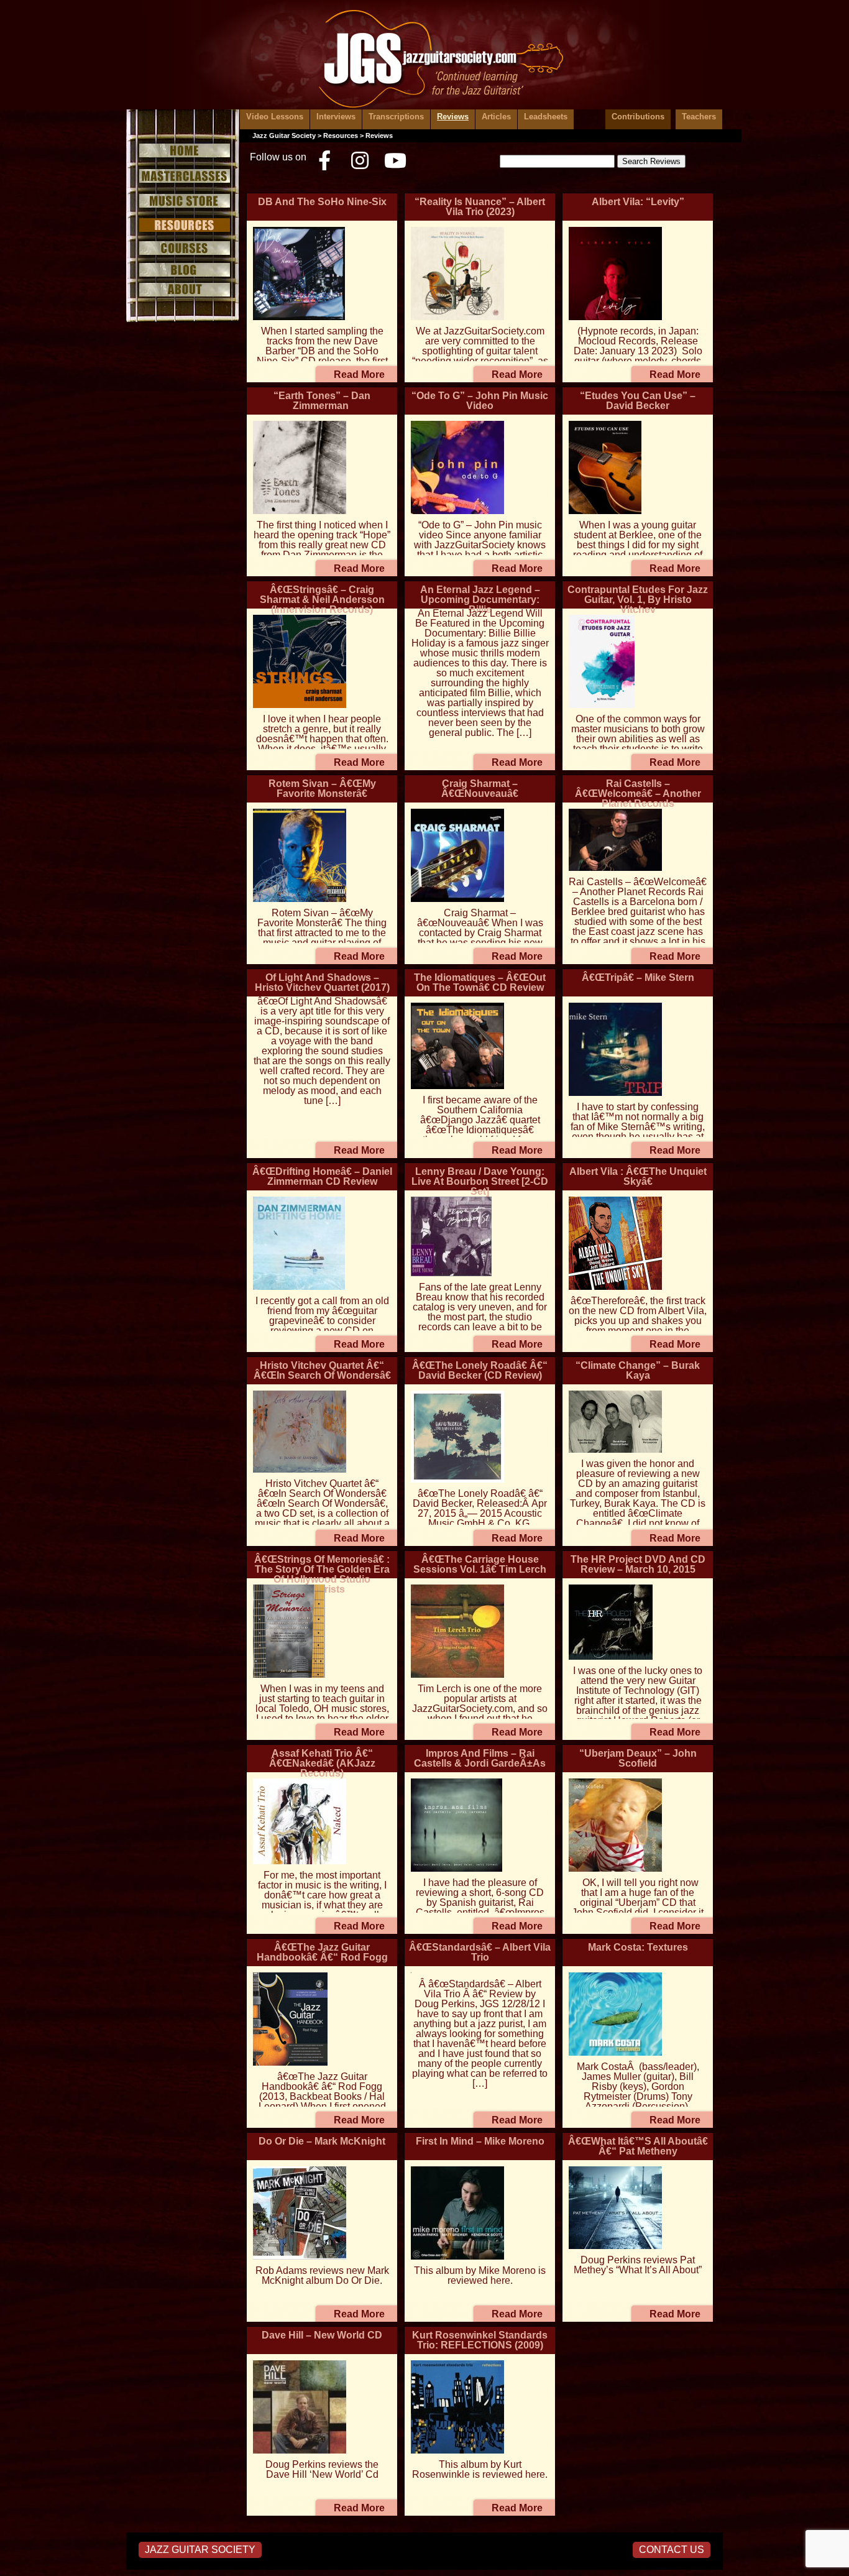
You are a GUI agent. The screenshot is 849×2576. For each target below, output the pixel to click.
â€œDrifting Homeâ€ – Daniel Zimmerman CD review (322, 1176)
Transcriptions (396, 117)
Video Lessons (275, 117)
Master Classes (183, 176)
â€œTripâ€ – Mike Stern (638, 977)
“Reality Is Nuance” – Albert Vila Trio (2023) (480, 207)
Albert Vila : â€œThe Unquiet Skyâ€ (638, 1176)
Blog (183, 270)
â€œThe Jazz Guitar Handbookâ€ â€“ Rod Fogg (322, 1952)
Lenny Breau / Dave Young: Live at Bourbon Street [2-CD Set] (480, 1181)
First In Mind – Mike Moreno (480, 2141)
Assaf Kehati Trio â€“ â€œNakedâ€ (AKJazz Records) (322, 1763)
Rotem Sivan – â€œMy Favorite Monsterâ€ (322, 789)
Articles (496, 117)
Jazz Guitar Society (284, 136)
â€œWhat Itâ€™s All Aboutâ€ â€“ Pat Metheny (638, 2146)
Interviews (336, 117)
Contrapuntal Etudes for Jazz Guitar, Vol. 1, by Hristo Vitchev (638, 600)
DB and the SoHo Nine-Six (322, 202)
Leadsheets (546, 117)
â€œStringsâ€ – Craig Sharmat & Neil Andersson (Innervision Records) (322, 600)
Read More (359, 375)
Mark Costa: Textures (638, 1947)
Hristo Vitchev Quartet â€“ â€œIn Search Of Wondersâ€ (322, 1370)
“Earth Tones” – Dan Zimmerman (322, 401)
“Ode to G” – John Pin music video (480, 401)
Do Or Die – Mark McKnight (322, 2141)
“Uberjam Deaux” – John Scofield (638, 1758)
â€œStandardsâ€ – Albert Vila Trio (480, 1952)
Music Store (183, 201)
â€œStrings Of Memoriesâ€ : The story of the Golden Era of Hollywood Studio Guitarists (322, 1574)
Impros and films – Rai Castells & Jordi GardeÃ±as (480, 1758)
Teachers (699, 117)
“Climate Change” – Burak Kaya (638, 1370)
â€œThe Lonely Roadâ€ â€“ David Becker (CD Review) (480, 1370)
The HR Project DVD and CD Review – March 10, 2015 (638, 1564)
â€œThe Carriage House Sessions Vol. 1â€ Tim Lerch (480, 1564)
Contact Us (672, 2550)
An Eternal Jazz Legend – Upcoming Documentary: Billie (480, 600)
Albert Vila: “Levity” (638, 202)
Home (183, 149)
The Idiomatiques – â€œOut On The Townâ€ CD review (480, 982)
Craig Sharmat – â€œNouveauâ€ (480, 789)
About (183, 290)
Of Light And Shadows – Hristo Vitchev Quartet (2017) (322, 982)
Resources (183, 225)
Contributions (638, 117)
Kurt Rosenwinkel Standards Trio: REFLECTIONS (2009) (480, 2340)
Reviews (453, 117)
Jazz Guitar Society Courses (183, 249)
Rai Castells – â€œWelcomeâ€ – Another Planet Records (638, 793)
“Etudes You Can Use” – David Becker (638, 401)
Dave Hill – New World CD (322, 2335)
